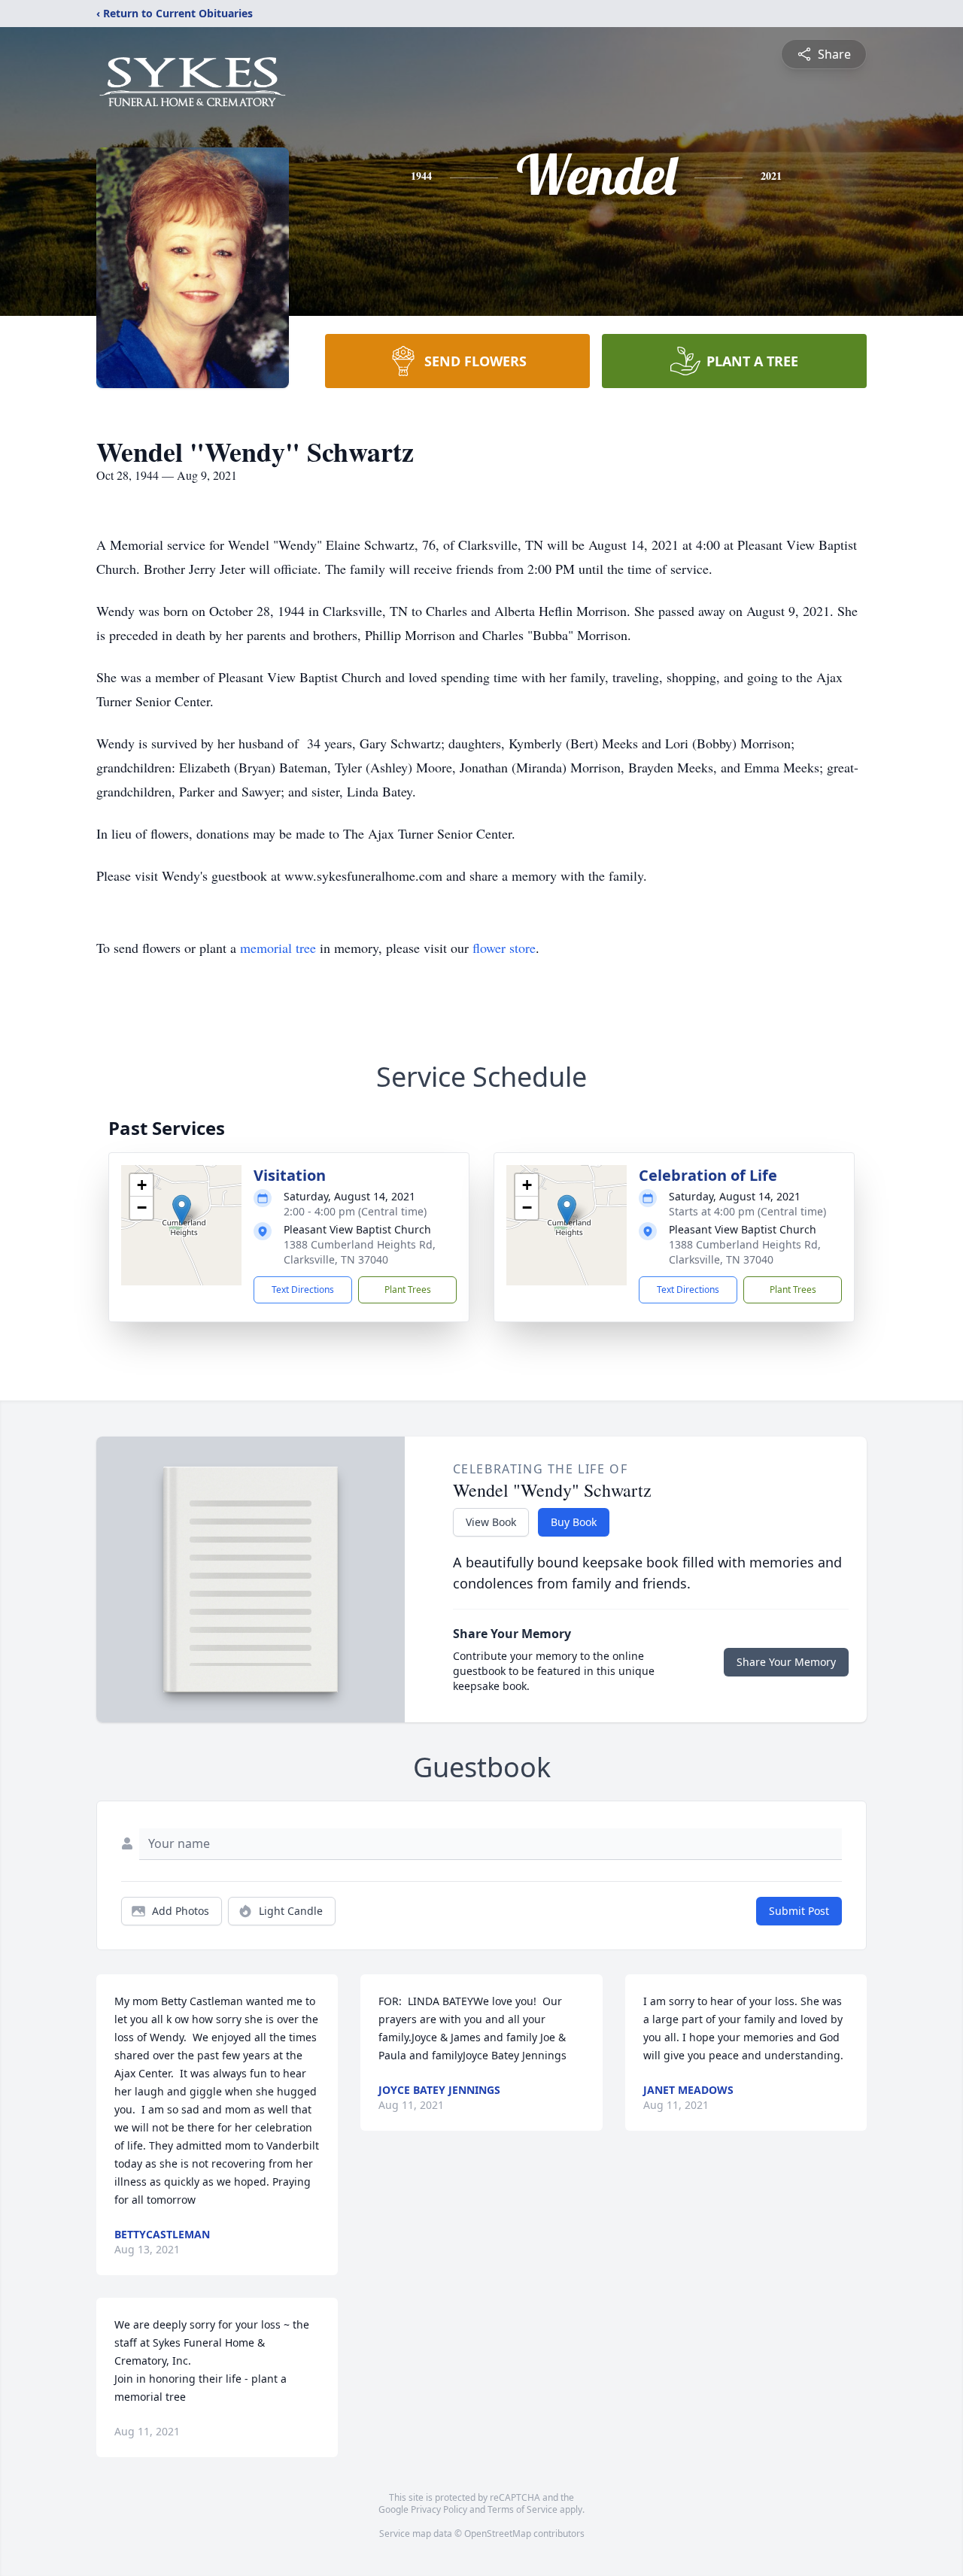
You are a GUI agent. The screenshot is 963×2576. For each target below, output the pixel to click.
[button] (182, 1210)
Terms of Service (523, 2509)
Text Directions (303, 1290)
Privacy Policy (439, 2509)
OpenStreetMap (498, 2534)
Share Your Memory (786, 1662)
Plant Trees (408, 1290)
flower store (504, 948)
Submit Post (799, 1911)
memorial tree (278, 948)
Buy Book (574, 1522)
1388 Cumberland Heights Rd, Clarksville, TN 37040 (360, 1252)
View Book (491, 1522)
